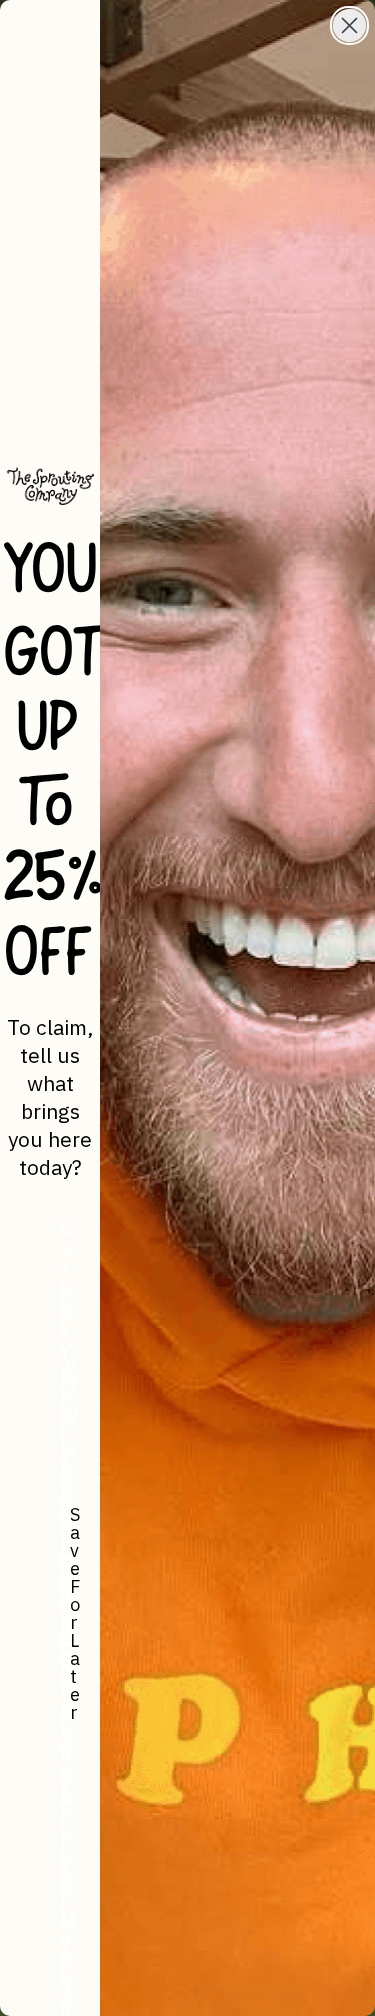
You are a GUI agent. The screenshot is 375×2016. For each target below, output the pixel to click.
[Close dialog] (349, 25)
